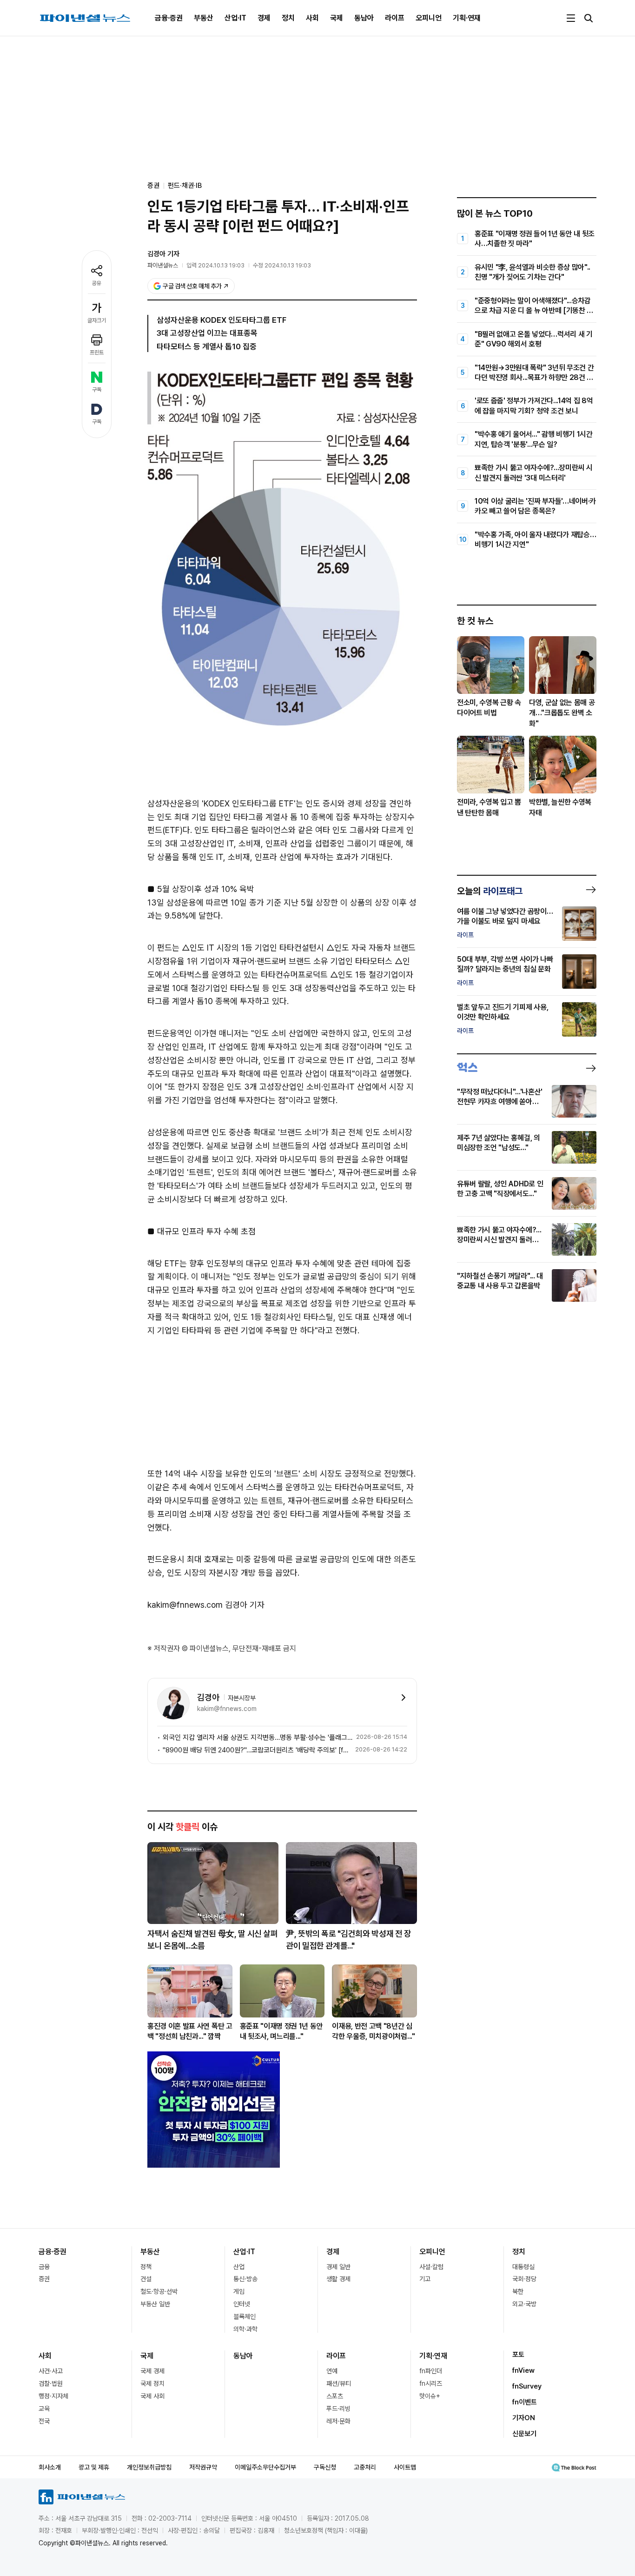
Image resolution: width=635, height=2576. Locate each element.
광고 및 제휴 (94, 2467)
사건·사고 (51, 2371)
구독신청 (325, 2467)
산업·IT (235, 18)
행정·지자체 (53, 2396)
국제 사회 (152, 2396)
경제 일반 (338, 2267)
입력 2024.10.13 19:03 (215, 265)
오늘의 (490, 891)
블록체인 (245, 2316)
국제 (337, 18)
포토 (518, 2355)
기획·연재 (467, 18)
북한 (518, 2291)
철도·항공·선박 (159, 2291)
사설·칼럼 (431, 2267)
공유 (97, 283)
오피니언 (429, 18)
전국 (44, 2421)
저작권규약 (203, 2467)
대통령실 (523, 2267)
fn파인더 (431, 2371)
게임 (239, 2291)
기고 (425, 2279)
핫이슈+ (430, 2396)
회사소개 (50, 2467)
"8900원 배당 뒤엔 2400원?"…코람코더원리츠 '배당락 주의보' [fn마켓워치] (257, 1750)
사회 (312, 18)
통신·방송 (245, 2279)
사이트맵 (405, 2467)
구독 (97, 390)
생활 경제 (338, 2279)
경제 (264, 18)
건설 (146, 2279)
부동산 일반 (155, 2304)
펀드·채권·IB (185, 186)
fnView (523, 2370)
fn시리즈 (431, 2383)
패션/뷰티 (339, 2383)
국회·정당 (524, 2279)
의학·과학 (245, 2329)
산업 (239, 2267)
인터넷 (242, 2304)
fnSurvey (527, 2386)
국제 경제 (152, 2371)
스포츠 (335, 2396)
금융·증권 (169, 18)
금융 (44, 2267)
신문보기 (524, 2434)
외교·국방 (524, 2304)
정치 (288, 18)
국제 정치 (152, 2383)
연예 (332, 2371)
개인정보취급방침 (149, 2467)
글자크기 (97, 320)
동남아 (364, 18)
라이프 (395, 18)
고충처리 (365, 2467)
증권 (44, 2279)
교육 (44, 2409)
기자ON (524, 2418)
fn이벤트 (525, 2402)
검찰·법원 (51, 2383)
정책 (146, 2267)
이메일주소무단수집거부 (265, 2467)
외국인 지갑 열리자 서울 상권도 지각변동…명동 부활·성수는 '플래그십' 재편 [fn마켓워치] (258, 1737)
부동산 (204, 18)
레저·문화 (338, 2421)
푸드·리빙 (338, 2409)
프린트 (97, 353)
